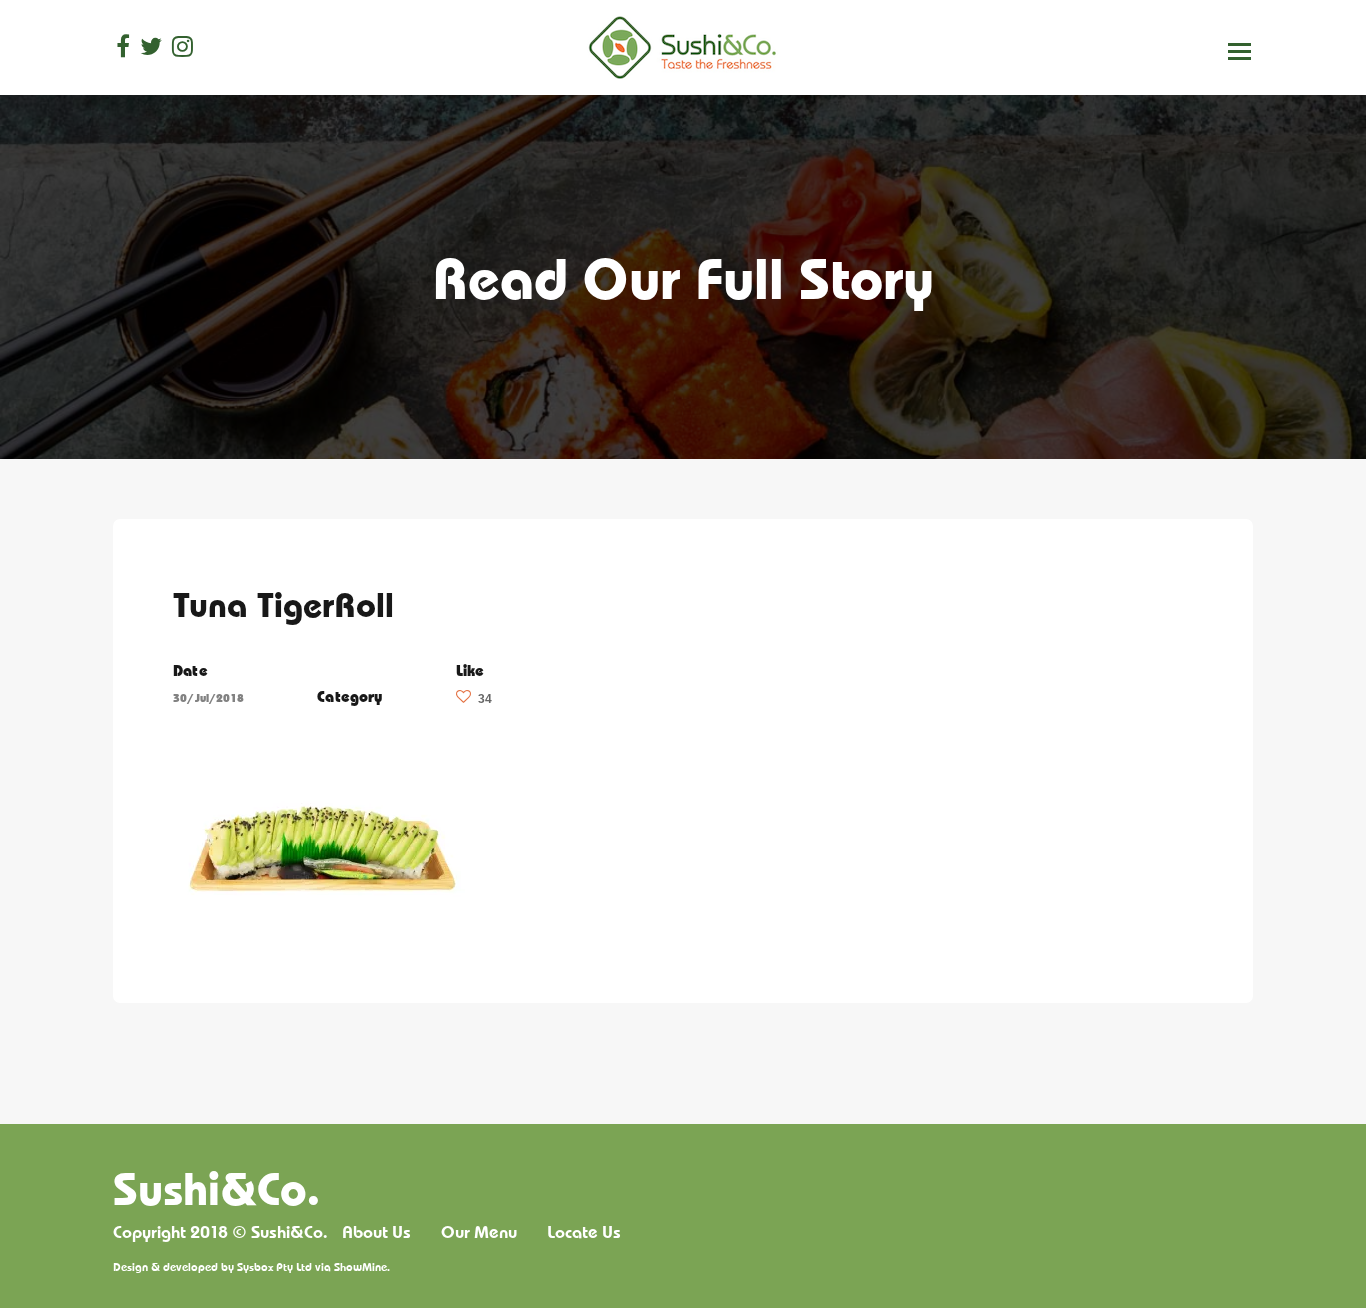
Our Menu (479, 1232)
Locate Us (584, 1232)
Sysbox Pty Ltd (274, 1266)
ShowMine (360, 1266)
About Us (376, 1232)
